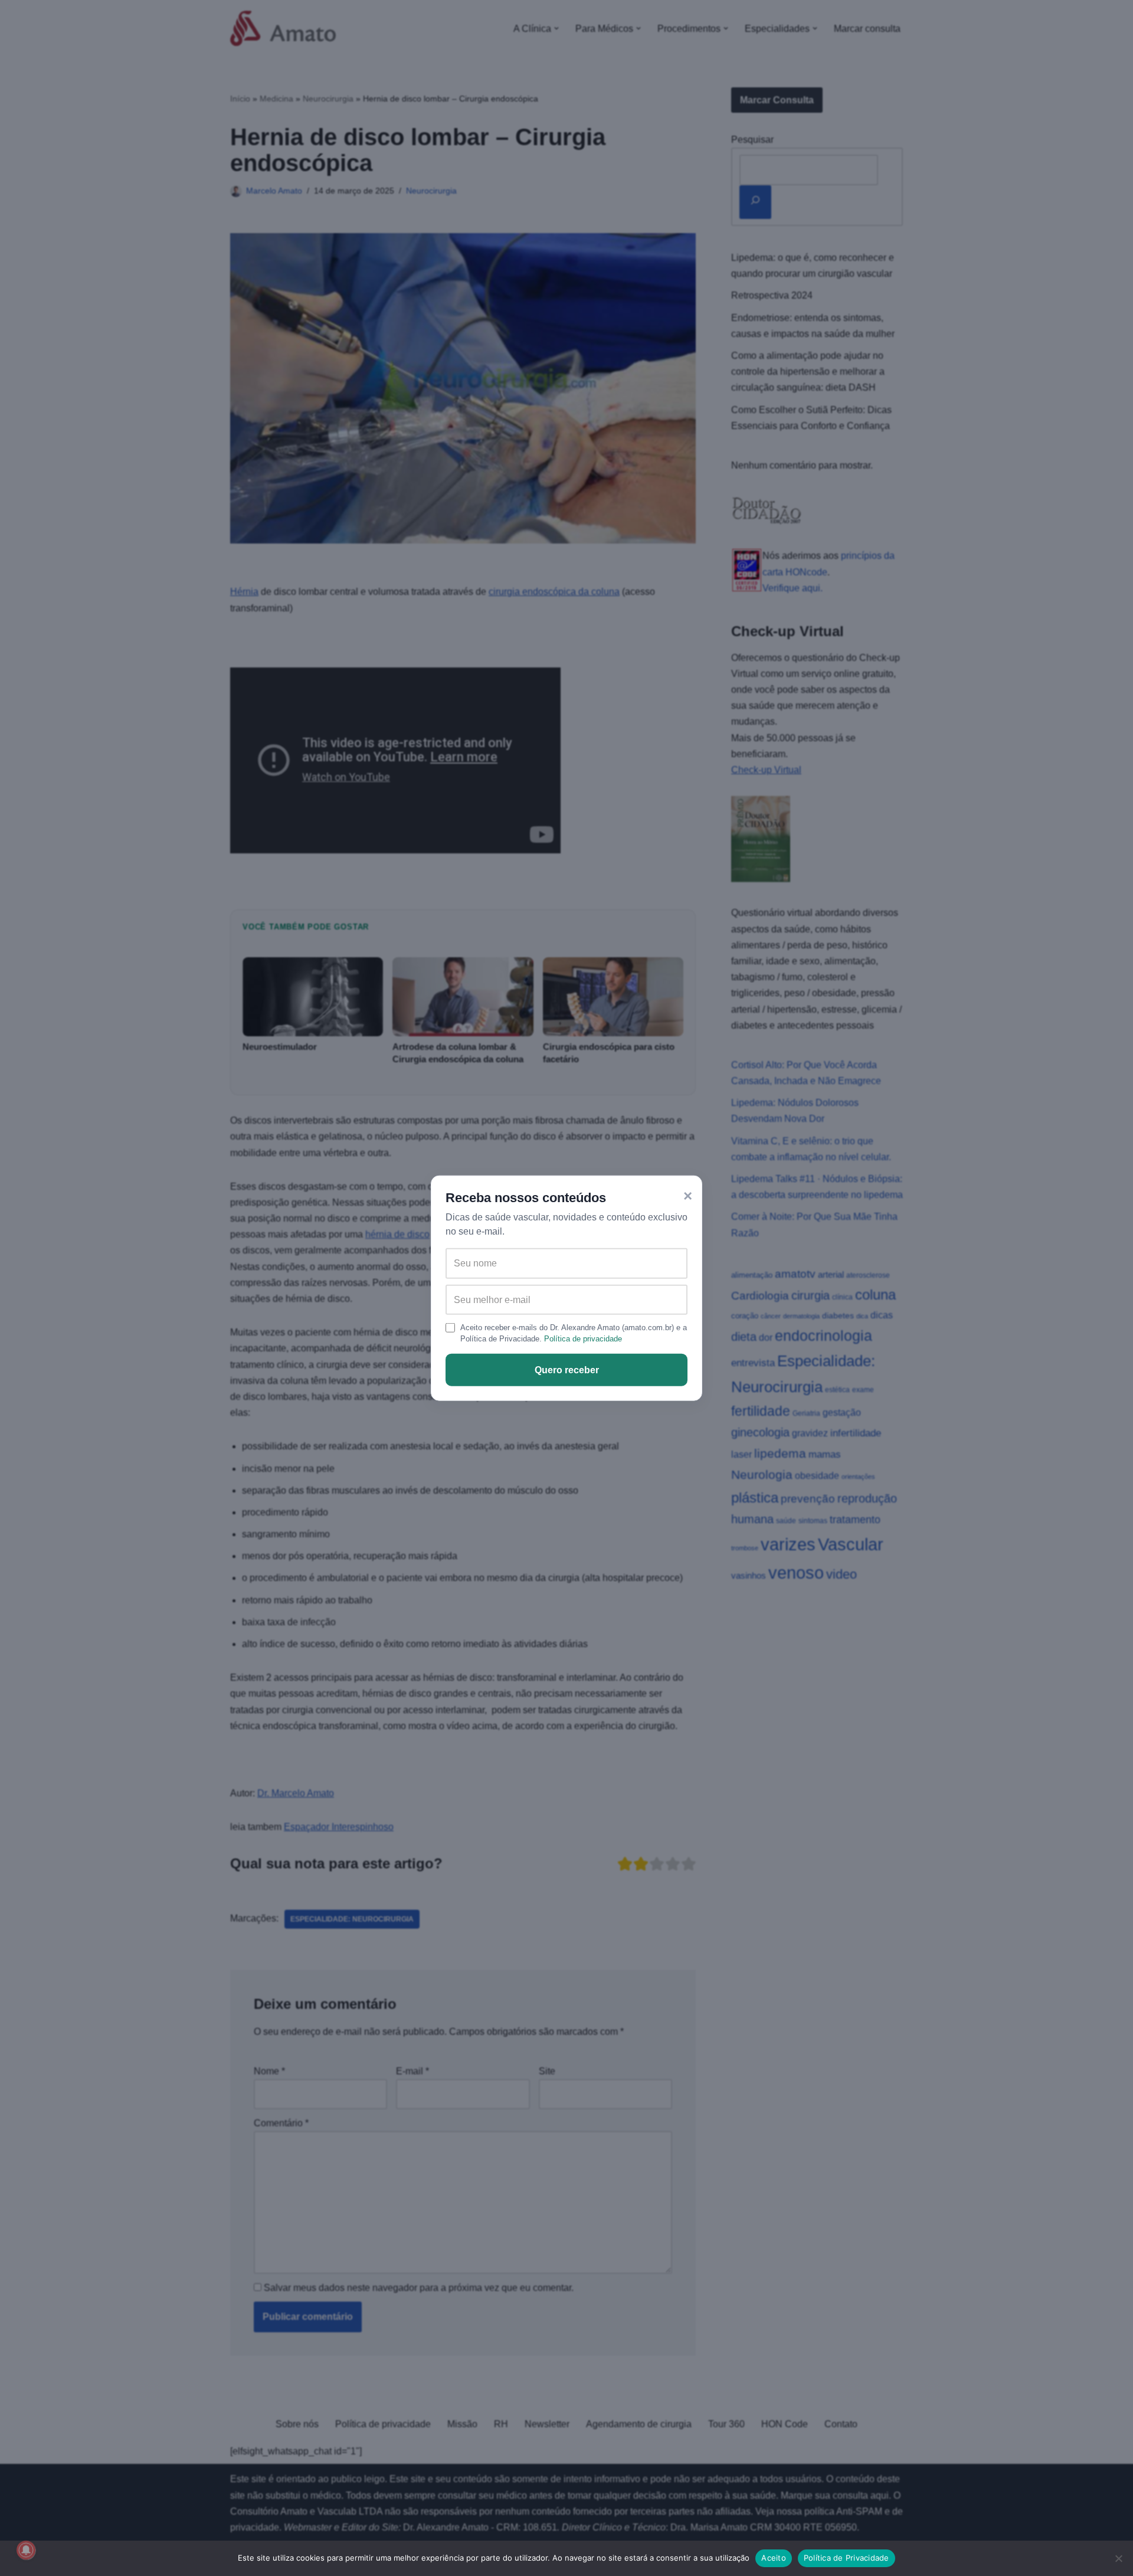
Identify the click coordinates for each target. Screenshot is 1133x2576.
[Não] (1118, 2558)
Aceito (774, 2558)
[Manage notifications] (26, 2550)
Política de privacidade (583, 1339)
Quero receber (567, 1370)
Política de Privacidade (847, 2558)
